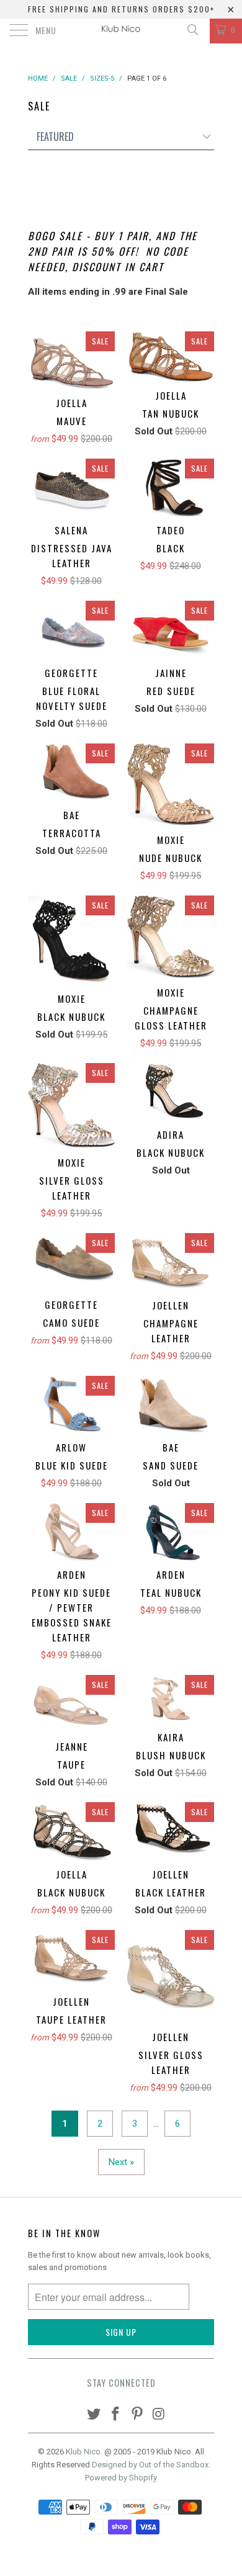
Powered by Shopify (121, 2478)
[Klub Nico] (121, 31)
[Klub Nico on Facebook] (116, 2415)
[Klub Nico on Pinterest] (138, 2415)
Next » (121, 2162)
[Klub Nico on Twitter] (94, 2415)
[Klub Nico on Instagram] (159, 2415)
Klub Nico (83, 2452)
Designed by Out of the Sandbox (150, 2465)
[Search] (192, 30)
